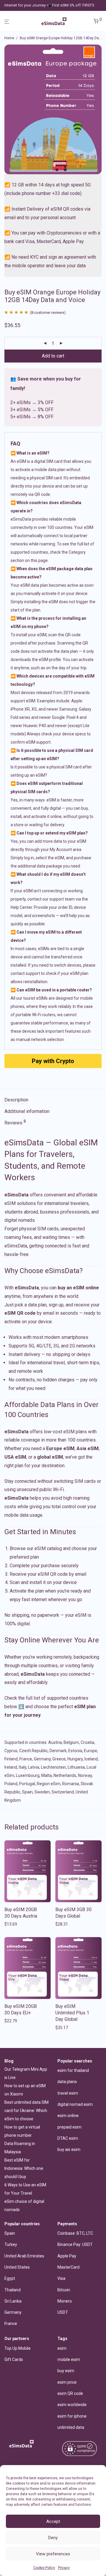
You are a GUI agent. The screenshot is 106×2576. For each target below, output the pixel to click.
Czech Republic (33, 1751)
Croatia (87, 1742)
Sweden (42, 1792)
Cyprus (11, 1751)
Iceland (91, 1759)
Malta (47, 1775)
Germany (42, 1759)
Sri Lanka (13, 2301)
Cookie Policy (44, 2568)
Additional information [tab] (27, 1111)
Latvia (34, 1767)
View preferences (53, 2554)
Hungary (75, 1759)
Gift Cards (14, 2359)
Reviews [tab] (15, 1122)
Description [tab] (16, 1100)
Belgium (71, 1742)
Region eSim (49, 1784)
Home (9, 38)
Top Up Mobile (18, 2348)
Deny (53, 2538)
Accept (53, 2521)
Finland (11, 1759)
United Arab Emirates (24, 2256)
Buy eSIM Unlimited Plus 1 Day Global (72, 2013)
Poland (11, 1784)
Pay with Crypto (53, 1061)
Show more (13, 1924)
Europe (91, 1751)
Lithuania (76, 1767)
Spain (27, 1792)
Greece (59, 1759)
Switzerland (63, 1792)
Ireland (11, 1767)
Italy (23, 1767)
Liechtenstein (53, 1767)
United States (17, 2267)
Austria (55, 1742)
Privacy (64, 2568)
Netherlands (65, 1775)
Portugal (27, 1784)
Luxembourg (28, 1775)
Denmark (58, 1751)
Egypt (10, 2278)
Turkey (11, 2244)
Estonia (75, 1751)
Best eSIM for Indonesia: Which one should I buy (24, 2168)
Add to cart (53, 356)
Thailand (13, 2290)
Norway (85, 1775)
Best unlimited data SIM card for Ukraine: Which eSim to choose (26, 2111)
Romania (71, 1784)
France (26, 1759)
